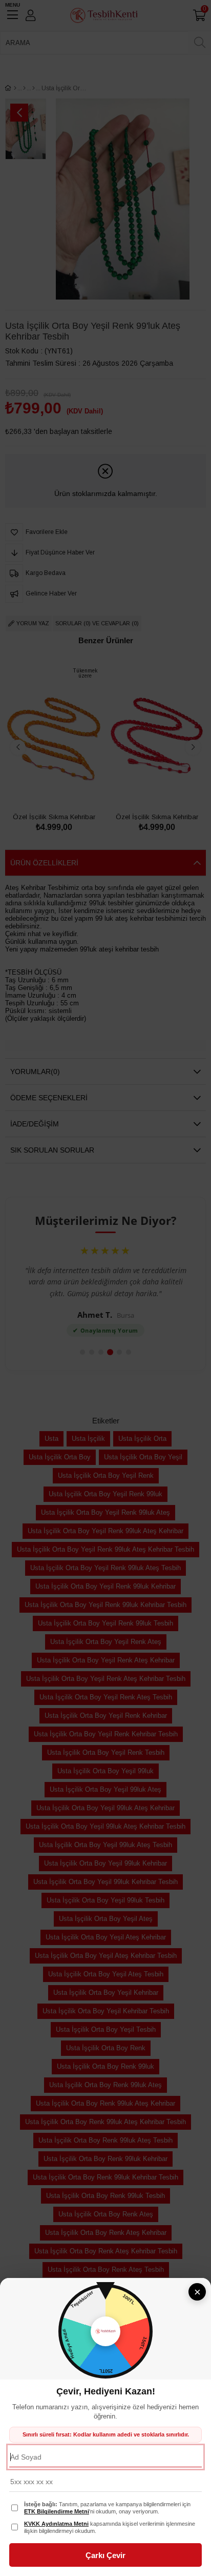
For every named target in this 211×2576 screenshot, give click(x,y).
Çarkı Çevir (105, 2555)
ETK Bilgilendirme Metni (57, 2511)
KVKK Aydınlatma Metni (56, 2524)
